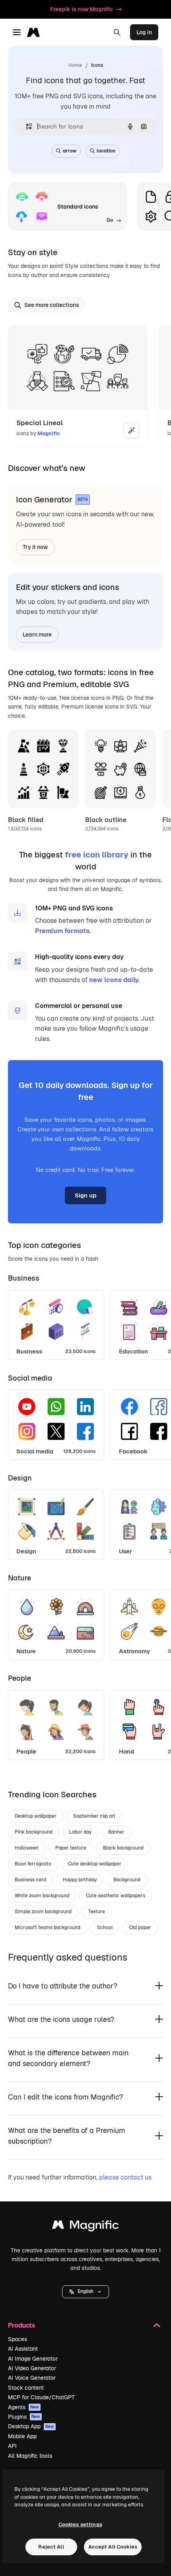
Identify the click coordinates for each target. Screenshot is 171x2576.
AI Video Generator (32, 2368)
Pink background (34, 1832)
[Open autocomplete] (26, 126)
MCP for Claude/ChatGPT (41, 2397)
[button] (85, 2292)
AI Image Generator (33, 2359)
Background (127, 1880)
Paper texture (71, 1848)
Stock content (26, 2388)
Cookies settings (80, 2524)
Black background (123, 1848)
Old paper (140, 1928)
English (85, 2291)
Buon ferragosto (33, 1864)
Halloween (27, 1848)
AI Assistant (23, 2349)
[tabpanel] (85, 1323)
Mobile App (22, 2436)
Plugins (24, 2417)
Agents (23, 2407)
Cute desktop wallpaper (95, 1864)
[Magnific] (85, 2227)
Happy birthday (80, 1880)
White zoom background (42, 1896)
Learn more (37, 635)
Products (21, 2325)
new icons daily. (114, 980)
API (12, 2446)
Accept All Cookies (113, 2547)
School (105, 1928)
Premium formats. (63, 931)
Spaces (17, 2339)
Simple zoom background (43, 1912)
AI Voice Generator (32, 2378)
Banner (116, 1832)
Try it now (35, 547)
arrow (70, 151)
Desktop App (31, 2426)
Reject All (51, 2547)
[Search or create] (117, 32)
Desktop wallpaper (36, 1816)
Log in (144, 32)
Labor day (80, 1832)
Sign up (85, 1195)
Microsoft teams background (48, 1928)
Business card (30, 1880)
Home (75, 65)
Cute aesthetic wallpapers (116, 1896)
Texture (97, 1912)
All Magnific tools (30, 2456)
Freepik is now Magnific (82, 9)
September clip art (94, 1816)
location (106, 151)
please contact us (125, 2177)
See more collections (52, 305)
